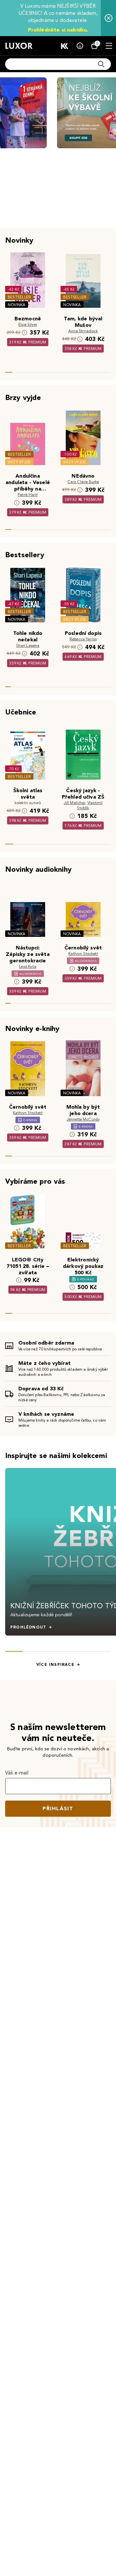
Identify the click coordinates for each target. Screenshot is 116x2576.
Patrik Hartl (28, 495)
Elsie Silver (28, 324)
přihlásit (58, 1808)
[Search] (101, 64)
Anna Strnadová (83, 331)
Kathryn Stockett (83, 953)
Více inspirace (55, 1665)
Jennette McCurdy (83, 1119)
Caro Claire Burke (83, 482)
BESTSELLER (19, 297)
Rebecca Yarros (83, 639)
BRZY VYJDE (19, 462)
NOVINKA (17, 305)
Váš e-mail (17, 1773)
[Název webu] (19, 46)
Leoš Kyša (28, 966)
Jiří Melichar (75, 803)
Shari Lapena (28, 645)
